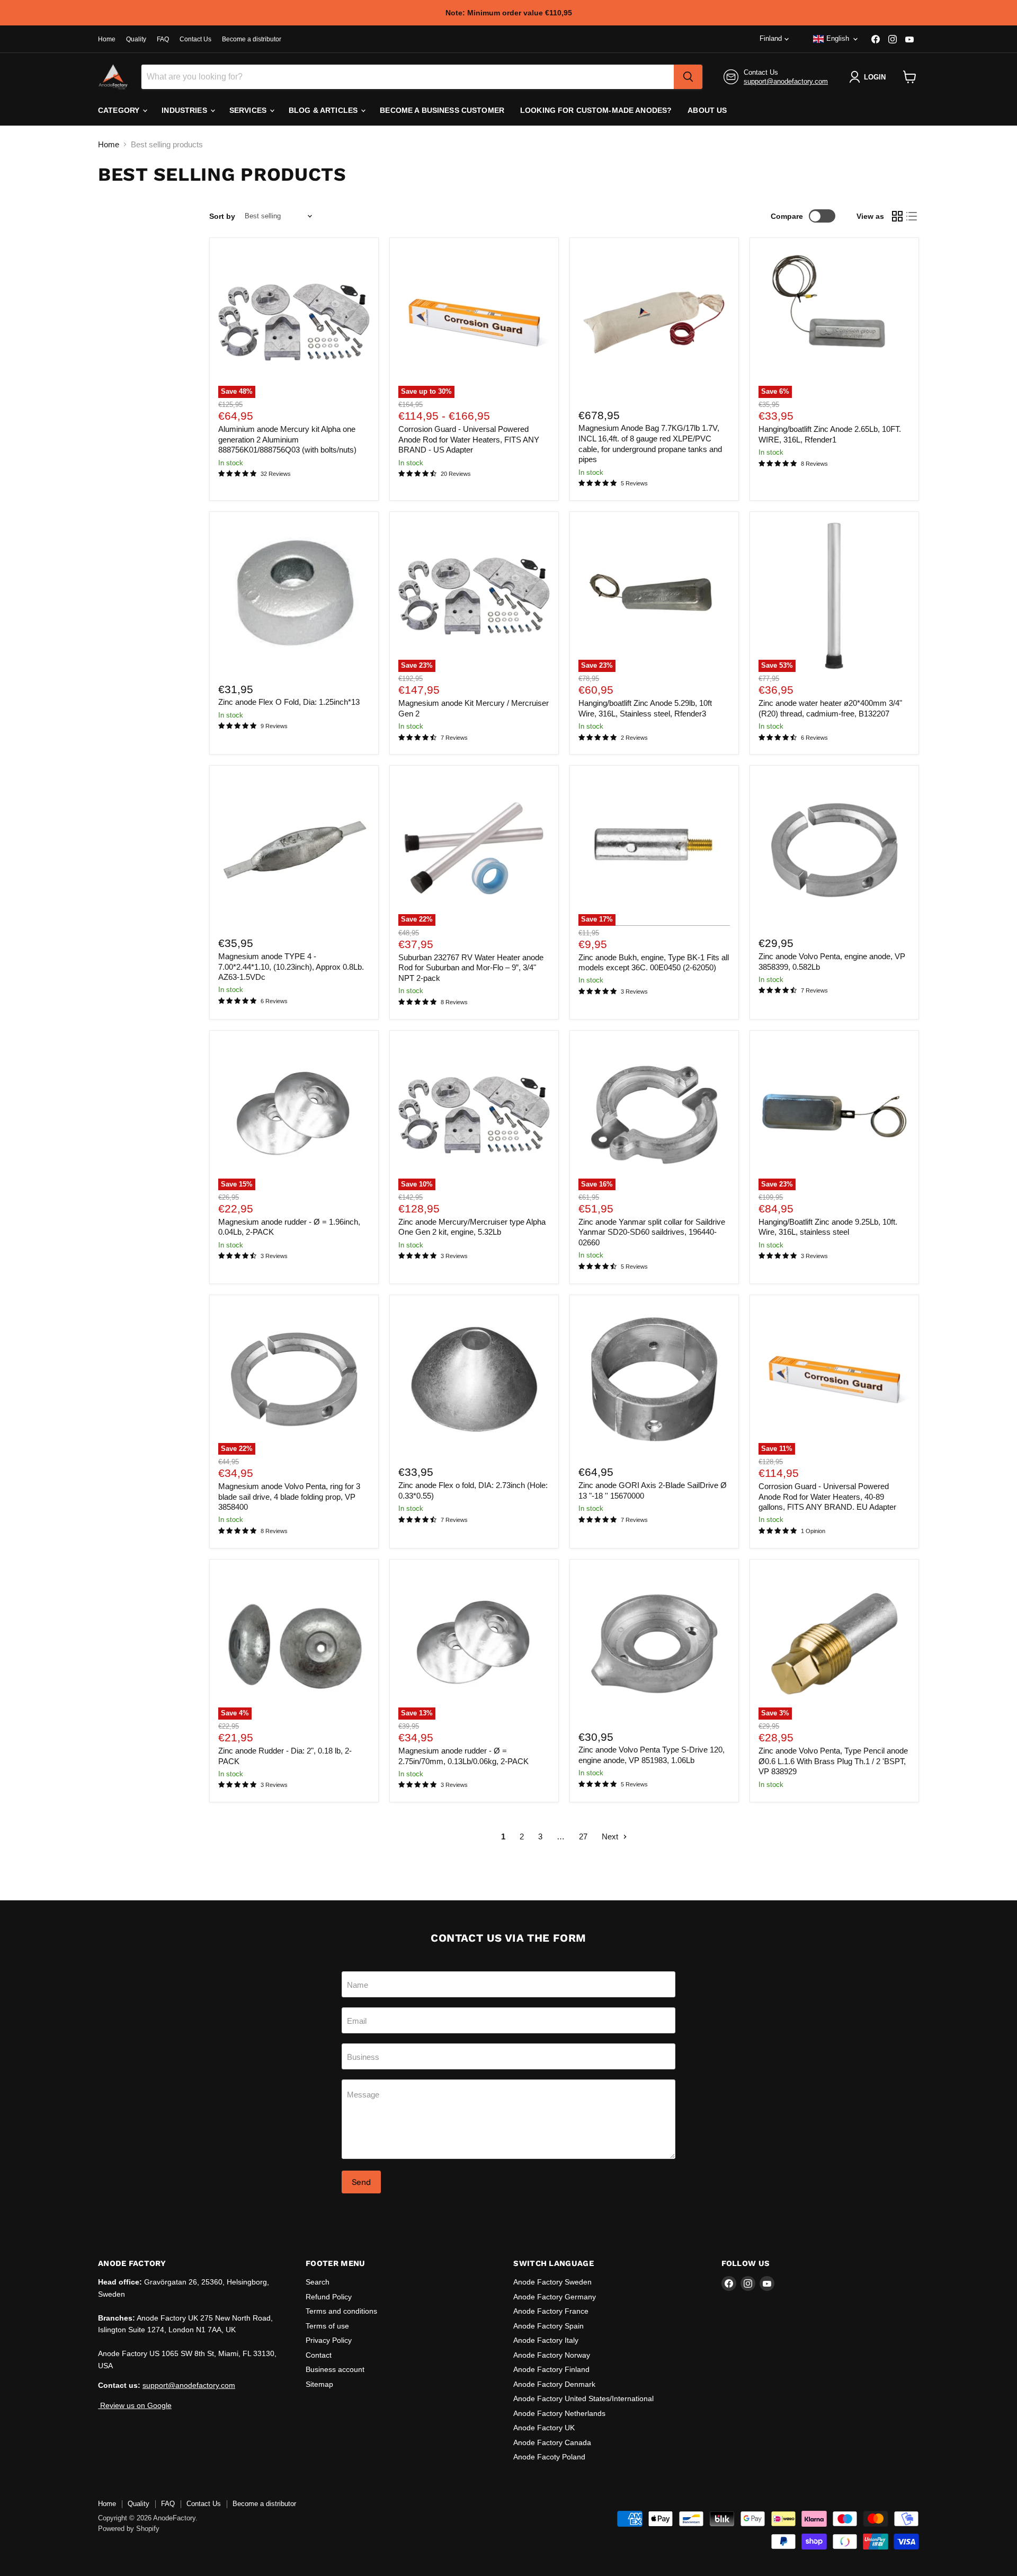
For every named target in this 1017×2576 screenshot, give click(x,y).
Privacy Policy (329, 2340)
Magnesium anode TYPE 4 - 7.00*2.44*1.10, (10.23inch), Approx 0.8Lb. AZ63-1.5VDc (291, 967)
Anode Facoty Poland (549, 2457)
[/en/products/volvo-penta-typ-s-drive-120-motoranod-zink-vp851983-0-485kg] (654, 1644)
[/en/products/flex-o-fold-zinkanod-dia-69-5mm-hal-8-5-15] (294, 596)
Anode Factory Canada (552, 2442)
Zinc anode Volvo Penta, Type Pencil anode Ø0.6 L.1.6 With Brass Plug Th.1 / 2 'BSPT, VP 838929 (833, 1761)
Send (361, 2182)
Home (107, 39)
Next (611, 1836)
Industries (185, 110)
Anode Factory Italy (546, 2340)
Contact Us (195, 39)
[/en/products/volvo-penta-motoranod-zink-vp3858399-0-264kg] (834, 851)
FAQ (163, 39)
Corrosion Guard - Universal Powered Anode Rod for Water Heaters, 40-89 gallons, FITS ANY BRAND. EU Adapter (827, 1497)
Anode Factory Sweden (552, 2282)
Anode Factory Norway (552, 2355)
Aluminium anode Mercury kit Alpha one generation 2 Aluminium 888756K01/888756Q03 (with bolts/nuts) (287, 439)
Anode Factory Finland (551, 2369)
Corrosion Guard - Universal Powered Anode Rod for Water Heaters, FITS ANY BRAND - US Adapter (469, 439)
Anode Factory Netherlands (559, 2413)
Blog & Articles (324, 110)
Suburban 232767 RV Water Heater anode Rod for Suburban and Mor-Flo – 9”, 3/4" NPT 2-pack (471, 968)
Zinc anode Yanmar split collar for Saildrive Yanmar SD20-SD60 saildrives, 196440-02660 (652, 1232)
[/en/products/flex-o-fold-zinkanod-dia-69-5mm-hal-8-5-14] (474, 1379)
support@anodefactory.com (786, 81)
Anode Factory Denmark (554, 2384)
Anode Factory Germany (555, 2297)
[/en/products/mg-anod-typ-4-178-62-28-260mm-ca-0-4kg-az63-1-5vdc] (294, 851)
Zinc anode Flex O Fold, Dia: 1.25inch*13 (289, 702)
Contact (319, 2355)
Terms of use (327, 2326)
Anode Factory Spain (548, 2326)
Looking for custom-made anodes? (596, 110)
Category (120, 110)
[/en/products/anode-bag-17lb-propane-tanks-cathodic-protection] (654, 322)
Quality (136, 39)
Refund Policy (329, 2297)
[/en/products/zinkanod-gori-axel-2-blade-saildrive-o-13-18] (654, 1379)
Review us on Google (135, 2405)
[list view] (912, 216)
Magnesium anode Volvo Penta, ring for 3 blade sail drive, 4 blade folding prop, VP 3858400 (289, 1497)
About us (707, 110)
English (838, 38)
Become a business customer (442, 110)
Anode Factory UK (544, 2428)
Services (249, 110)
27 (583, 1836)
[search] (688, 77)
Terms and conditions (341, 2311)
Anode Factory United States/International (583, 2398)
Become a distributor (252, 39)
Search (318, 2282)
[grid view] (897, 216)
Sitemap (319, 2384)
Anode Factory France (551, 2311)
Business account (335, 2369)
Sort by (222, 216)
